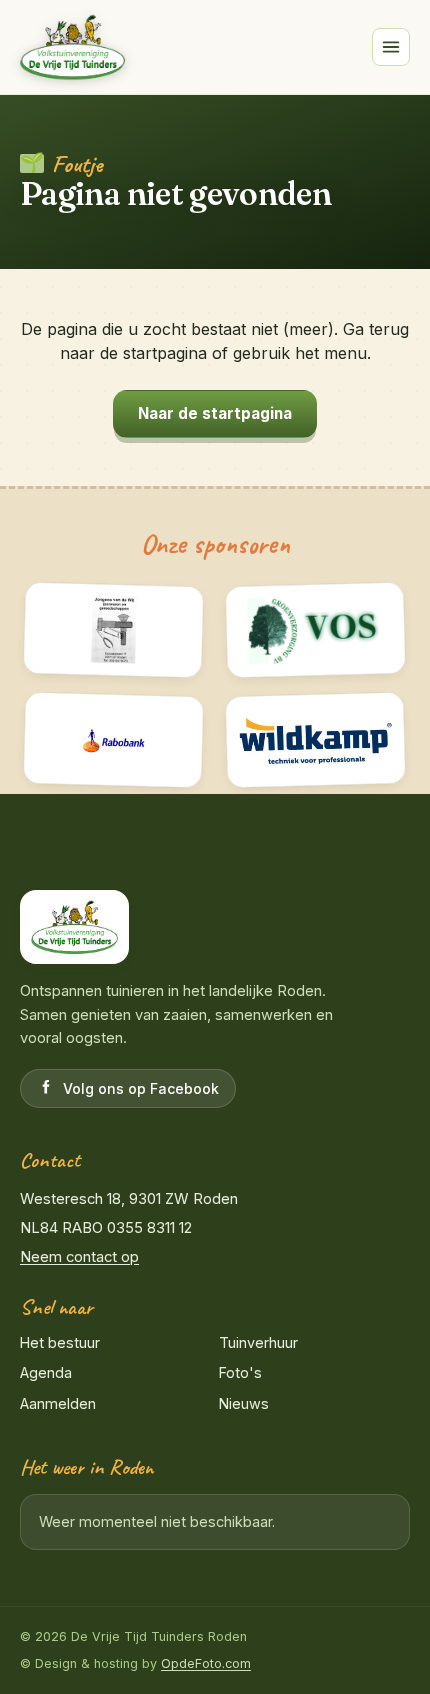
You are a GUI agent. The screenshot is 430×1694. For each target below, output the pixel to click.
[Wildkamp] (316, 740)
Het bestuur (60, 1342)
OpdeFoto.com (206, 1663)
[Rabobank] (114, 740)
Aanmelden (58, 1403)
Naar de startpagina (215, 413)
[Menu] (391, 47)
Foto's (240, 1372)
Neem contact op (79, 1257)
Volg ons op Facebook (141, 1088)
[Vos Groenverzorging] (316, 630)
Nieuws (244, 1403)
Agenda (46, 1372)
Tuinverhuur (258, 1342)
